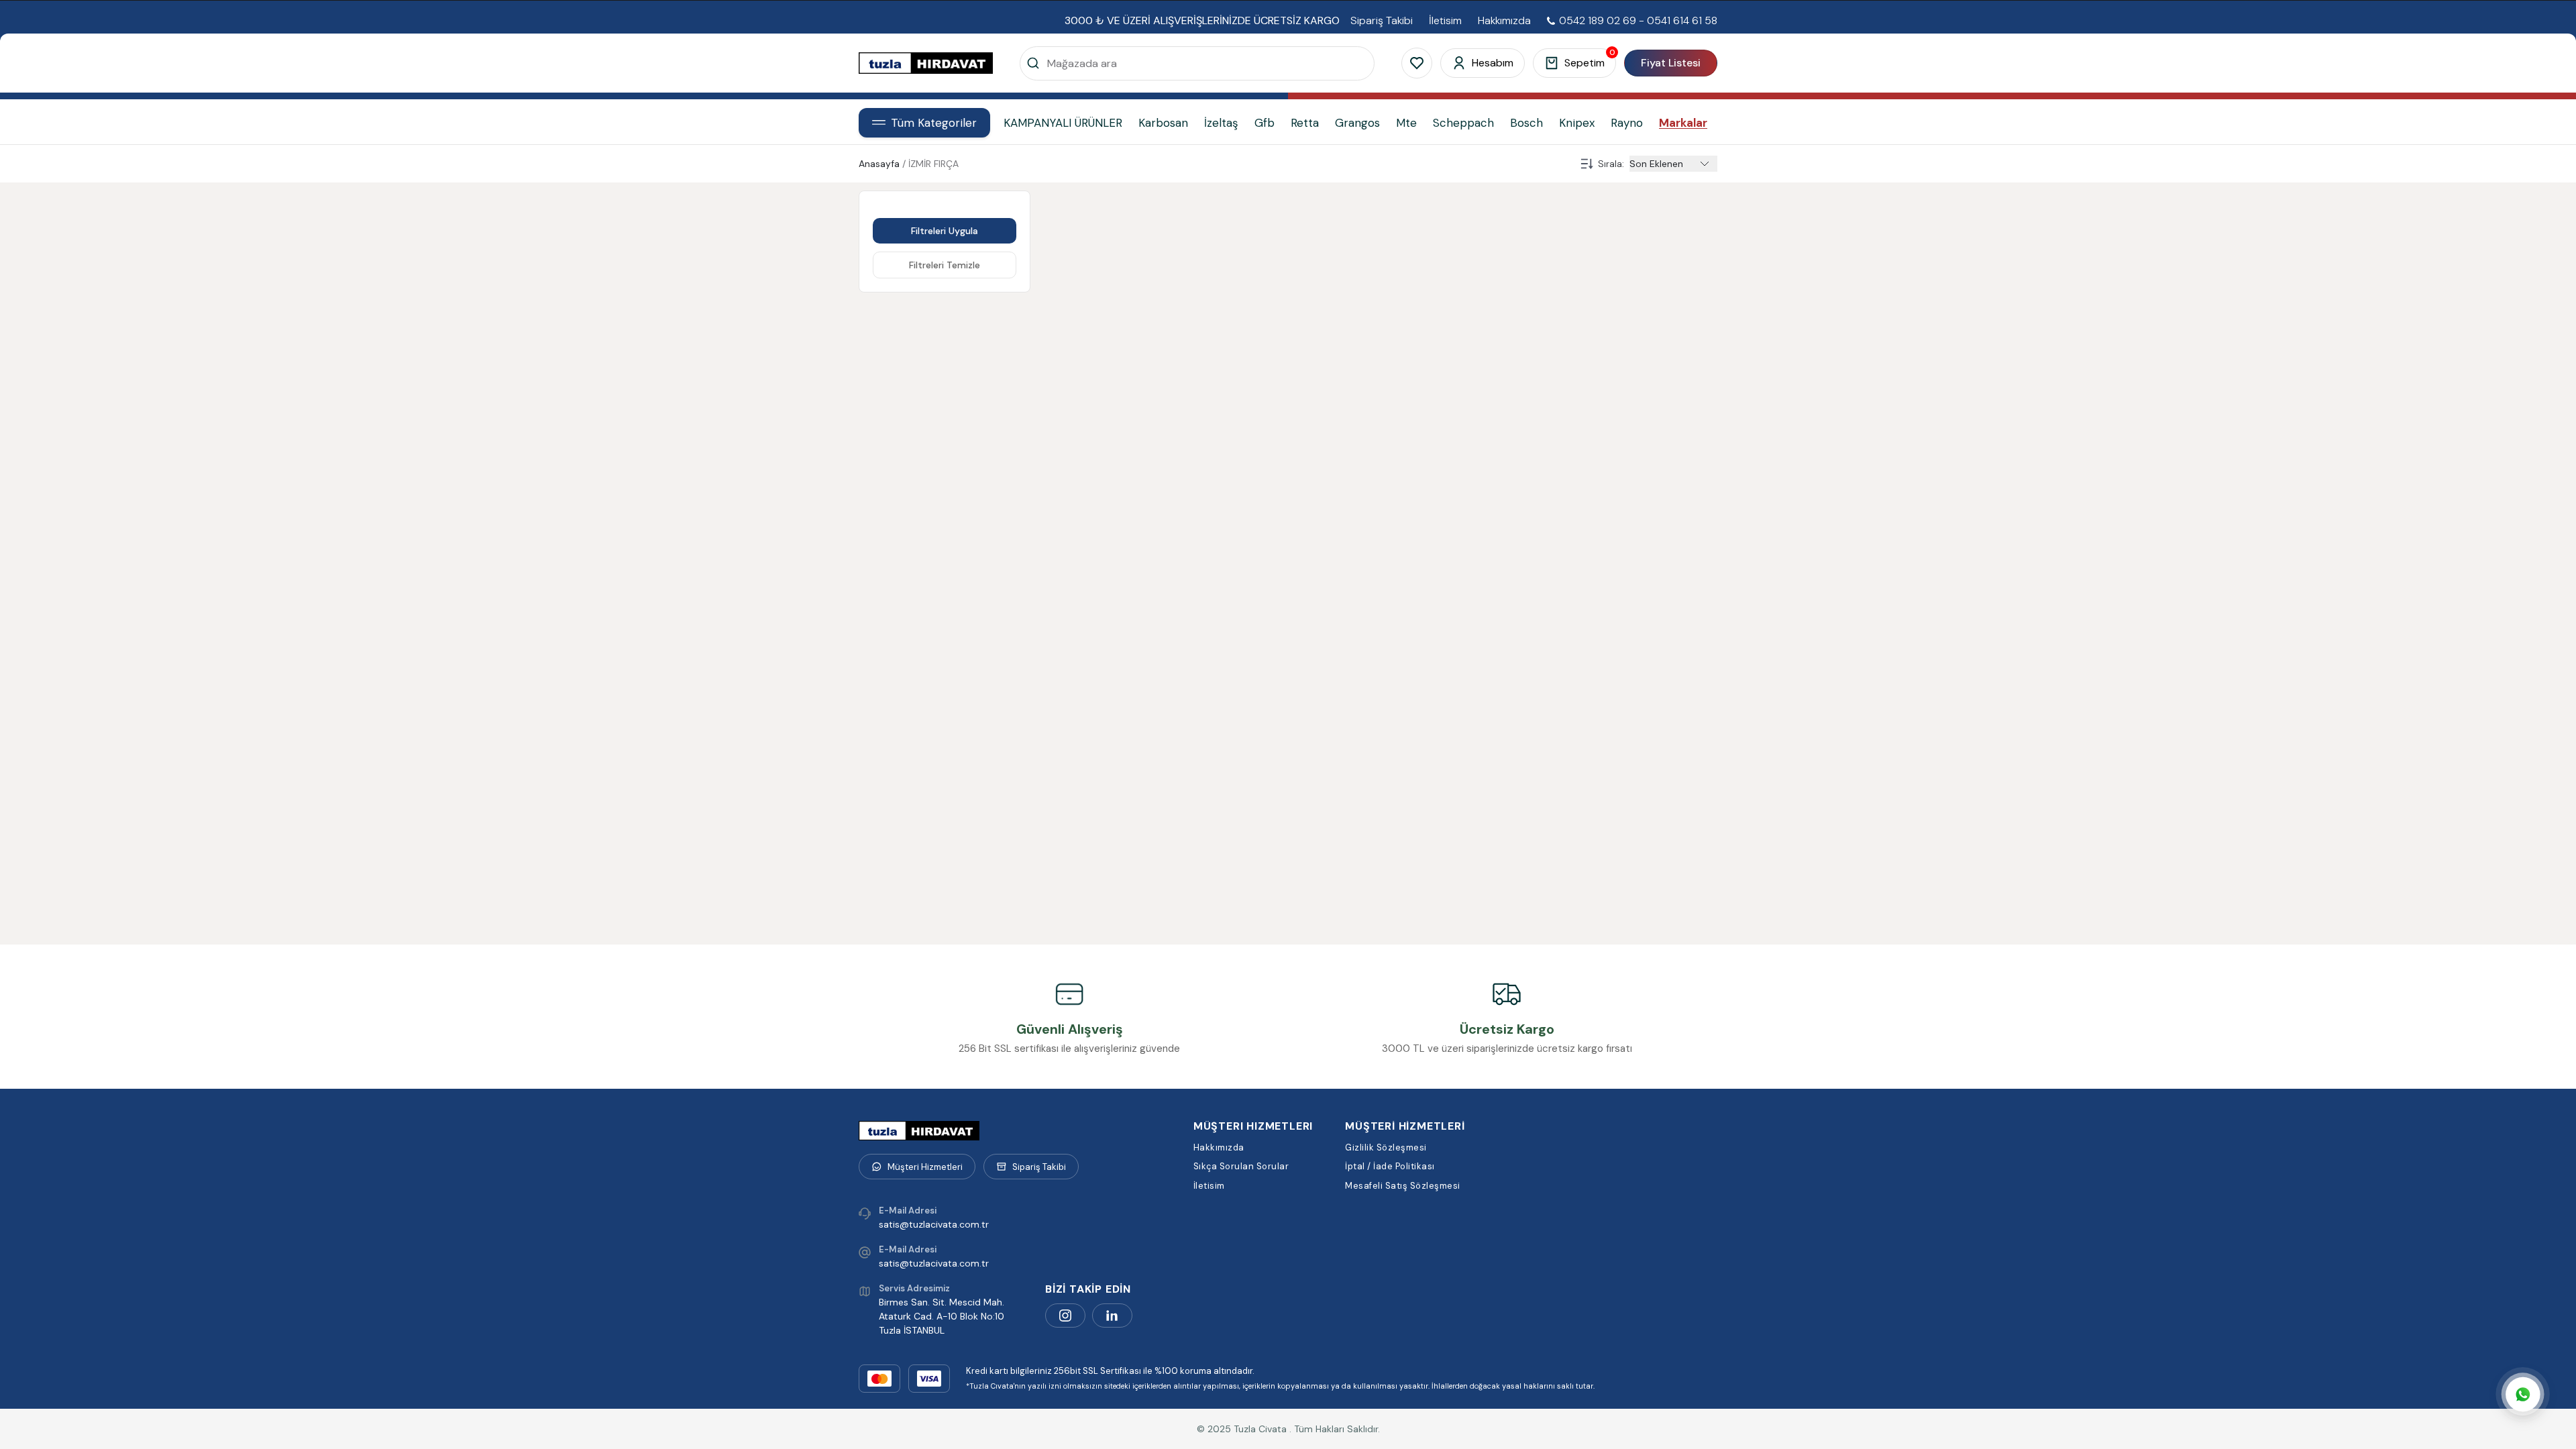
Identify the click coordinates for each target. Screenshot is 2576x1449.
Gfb (1265, 123)
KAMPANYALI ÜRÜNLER (1063, 123)
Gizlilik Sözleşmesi (1386, 1147)
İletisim (1445, 21)
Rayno (1627, 123)
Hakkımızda (1504, 21)
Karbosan (1163, 123)
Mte (1406, 123)
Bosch (1526, 123)
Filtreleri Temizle (945, 265)
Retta (1305, 123)
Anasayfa (879, 164)
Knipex (1577, 123)
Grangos (1357, 123)
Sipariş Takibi (1382, 21)
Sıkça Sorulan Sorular (1241, 1166)
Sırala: (1611, 164)
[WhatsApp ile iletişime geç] (2523, 1396)
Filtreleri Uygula (945, 231)
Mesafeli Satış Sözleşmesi (1403, 1186)
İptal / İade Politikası (1390, 1166)
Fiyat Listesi (1671, 63)
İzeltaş (1221, 123)
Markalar (1683, 123)
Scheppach (1463, 123)
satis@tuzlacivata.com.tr (934, 1224)
